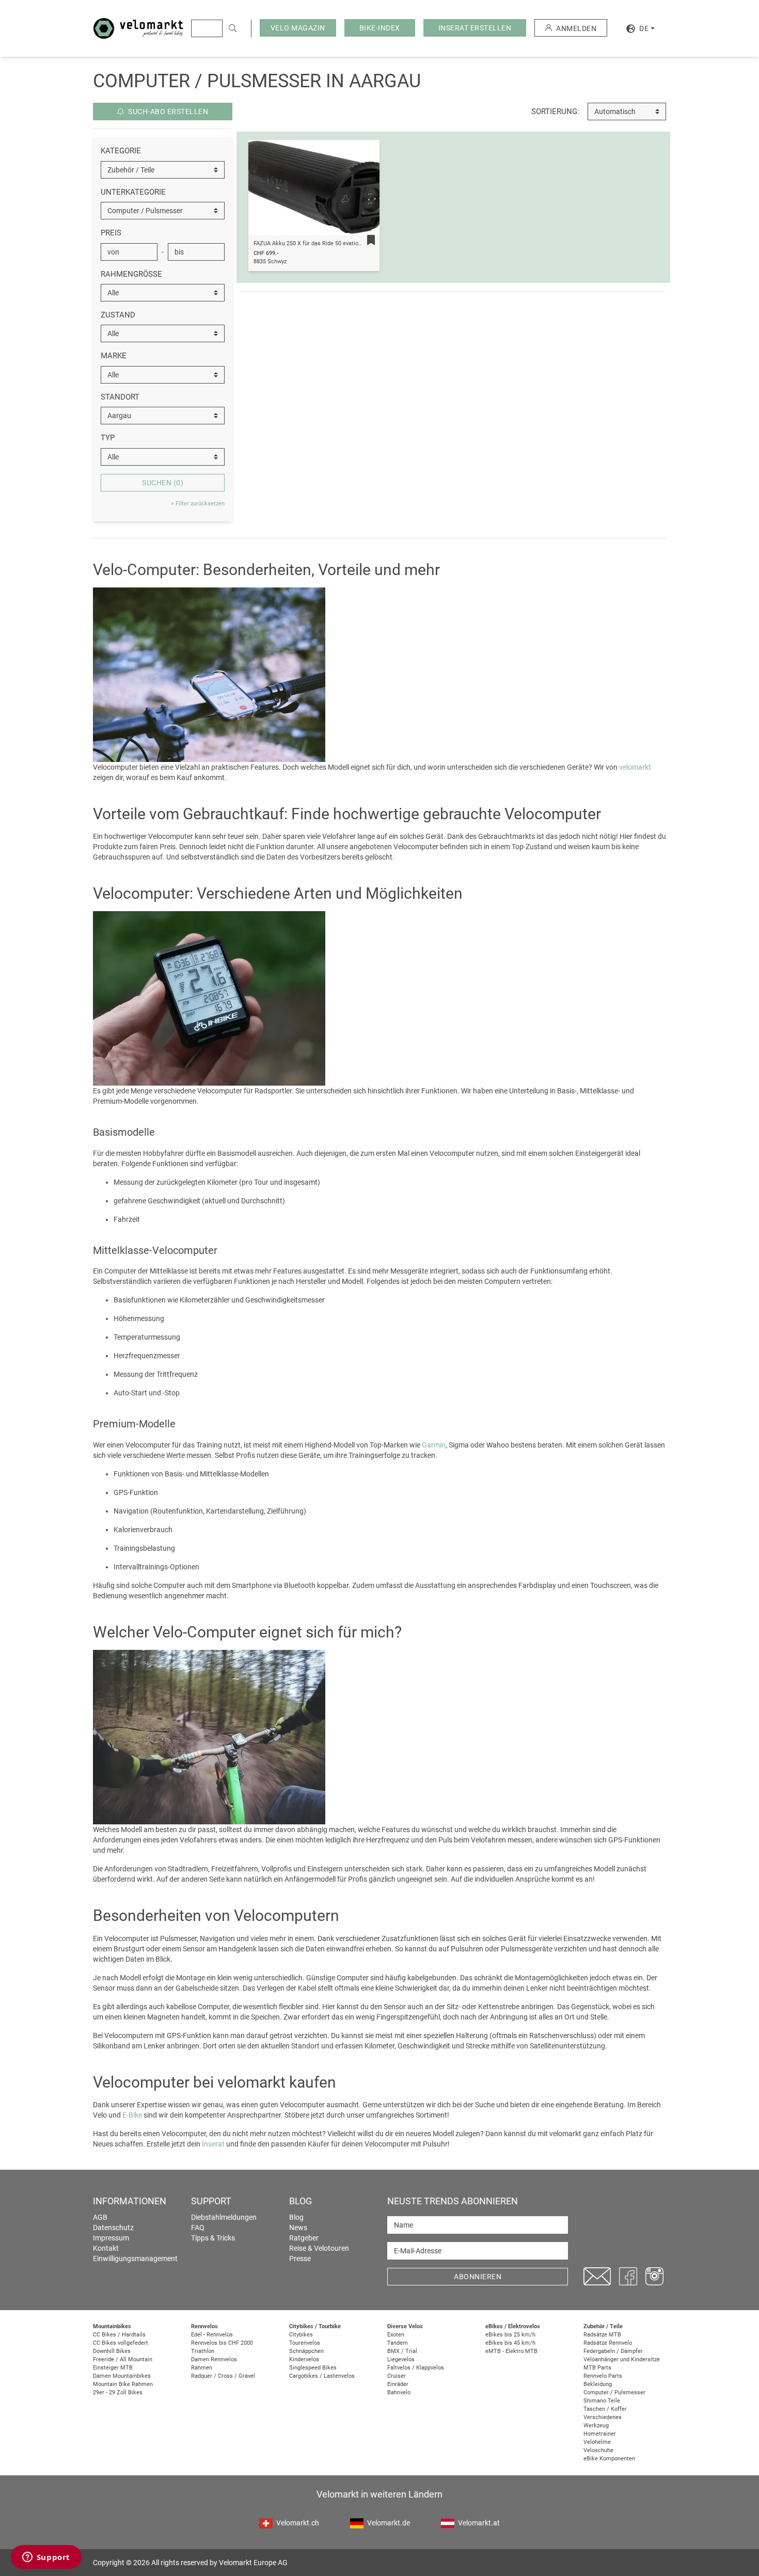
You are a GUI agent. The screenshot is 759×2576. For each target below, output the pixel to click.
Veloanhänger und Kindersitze (622, 2359)
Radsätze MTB (602, 2335)
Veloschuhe (598, 2450)
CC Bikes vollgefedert (121, 2343)
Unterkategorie (133, 192)
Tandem (398, 2343)
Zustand (118, 315)
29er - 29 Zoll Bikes (118, 2392)
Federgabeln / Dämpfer (613, 2351)
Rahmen (202, 2368)
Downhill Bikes (112, 2351)
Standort (120, 397)
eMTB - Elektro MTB (511, 2351)
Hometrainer (600, 2434)
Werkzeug (596, 2426)
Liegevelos (401, 2359)
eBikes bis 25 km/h (510, 2335)
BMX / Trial (402, 2351)
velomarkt (635, 767)
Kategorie (121, 151)
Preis (111, 233)
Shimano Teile (602, 2401)
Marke (114, 356)
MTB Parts (597, 2368)
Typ (108, 438)
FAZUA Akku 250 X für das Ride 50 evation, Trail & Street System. (337, 243)
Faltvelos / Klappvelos (416, 2368)
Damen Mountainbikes (122, 2376)
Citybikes (301, 2335)
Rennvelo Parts (603, 2376)
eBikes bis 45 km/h (510, 2343)
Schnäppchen (306, 2351)
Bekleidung (598, 2384)
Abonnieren (478, 2277)
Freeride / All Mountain (123, 2359)
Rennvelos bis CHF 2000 (222, 2343)
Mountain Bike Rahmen (123, 2384)
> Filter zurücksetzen (198, 504)
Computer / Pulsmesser (614, 2392)
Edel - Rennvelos (212, 2335)
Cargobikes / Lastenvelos (322, 2376)
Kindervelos (304, 2359)
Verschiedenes (603, 2417)
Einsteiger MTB (113, 2368)
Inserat (213, 2144)
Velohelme (597, 2442)
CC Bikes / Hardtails (119, 2335)
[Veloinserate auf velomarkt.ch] (138, 28)
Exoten (396, 2335)
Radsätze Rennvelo (608, 2343)
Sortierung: (555, 112)
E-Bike (132, 2115)
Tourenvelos (305, 2343)
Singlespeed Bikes (313, 2368)
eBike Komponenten (609, 2459)
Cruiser (397, 2376)
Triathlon (203, 2351)
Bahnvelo (399, 2392)
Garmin (434, 1445)
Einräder (398, 2384)
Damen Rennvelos (214, 2359)
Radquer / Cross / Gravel (223, 2376)
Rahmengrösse (131, 274)
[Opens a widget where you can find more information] (46, 2558)
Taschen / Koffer (605, 2409)
